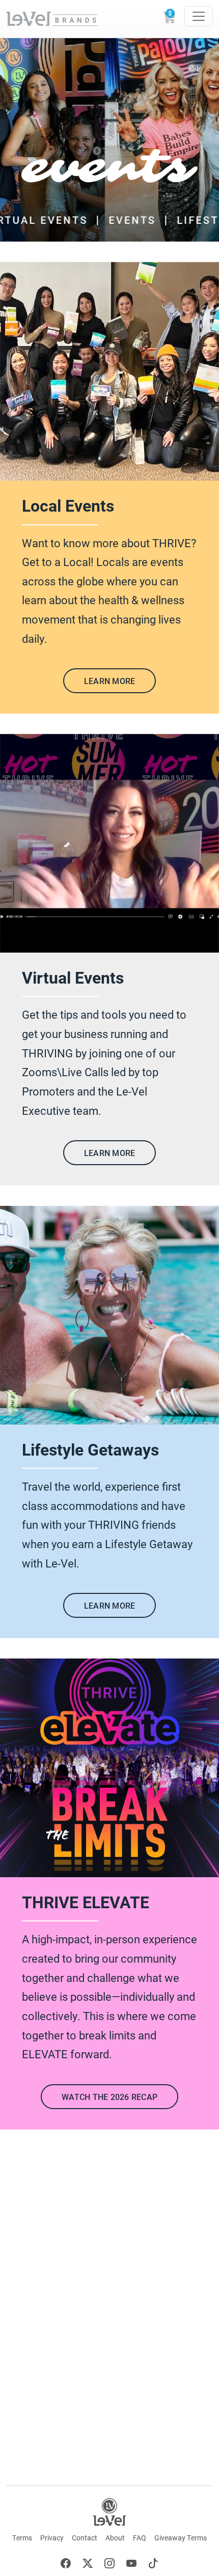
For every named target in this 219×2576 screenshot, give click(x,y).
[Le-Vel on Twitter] (88, 2565)
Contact (85, 2538)
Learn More (110, 681)
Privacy (52, 2538)
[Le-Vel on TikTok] (153, 2565)
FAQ (140, 2538)
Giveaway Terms (181, 2538)
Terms (22, 2538)
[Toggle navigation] (199, 16)
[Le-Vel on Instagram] (109, 2565)
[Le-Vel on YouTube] (131, 2565)
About (115, 2538)
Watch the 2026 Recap (109, 2097)
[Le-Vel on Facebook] (66, 2565)
